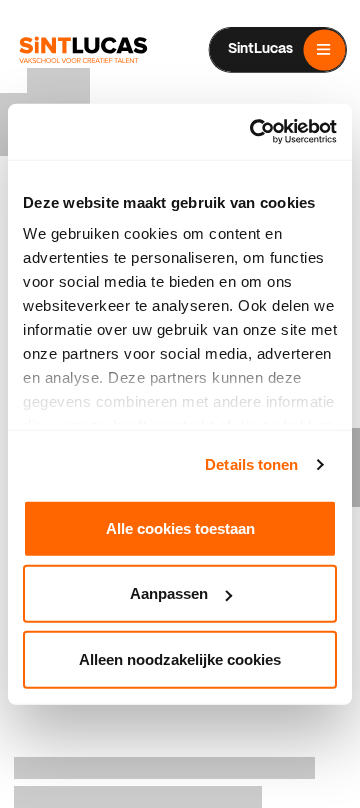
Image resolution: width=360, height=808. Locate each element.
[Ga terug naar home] (83, 50)
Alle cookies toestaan (180, 527)
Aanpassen (169, 593)
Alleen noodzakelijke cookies (180, 658)
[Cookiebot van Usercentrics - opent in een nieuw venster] (254, 132)
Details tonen (251, 464)
